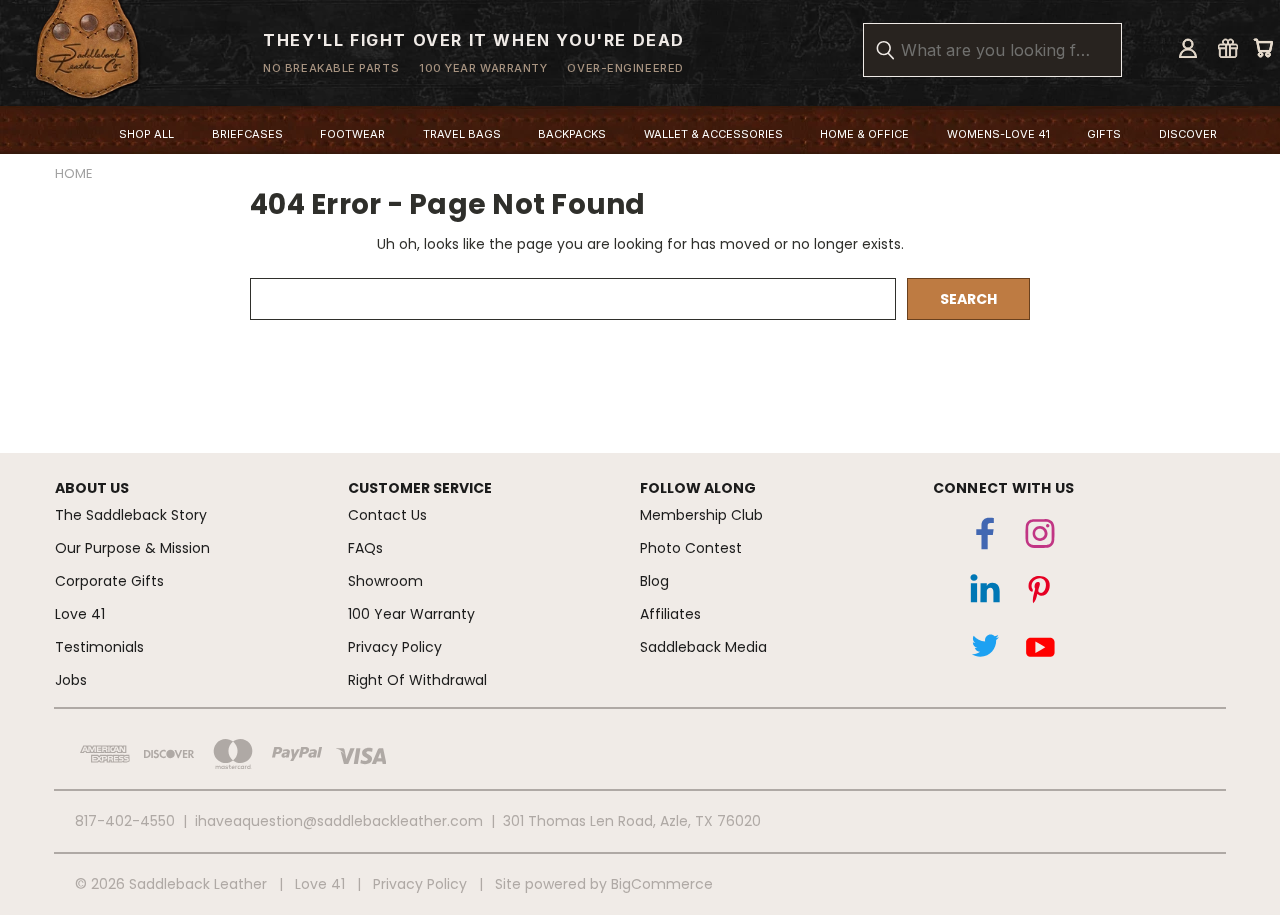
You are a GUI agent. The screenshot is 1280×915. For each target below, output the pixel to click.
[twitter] (985, 650)
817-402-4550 (125, 821)
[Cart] (1263, 48)
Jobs (71, 680)
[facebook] (985, 538)
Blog (654, 581)
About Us (92, 488)
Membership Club (701, 515)
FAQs (365, 548)
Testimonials (99, 647)
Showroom (385, 581)
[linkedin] (985, 594)
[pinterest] (1040, 594)
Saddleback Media (703, 647)
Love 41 (80, 614)
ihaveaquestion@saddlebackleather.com (339, 821)
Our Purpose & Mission (132, 548)
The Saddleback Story (131, 515)
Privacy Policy (395, 647)
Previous (1233, 810)
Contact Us (387, 515)
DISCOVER (1188, 134)
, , (632, 821)
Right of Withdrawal (417, 680)
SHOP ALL (146, 134)
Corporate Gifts (109, 581)
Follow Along (698, 488)
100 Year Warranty (411, 614)
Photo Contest (691, 548)
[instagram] (1040, 538)
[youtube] (1040, 650)
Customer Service (420, 488)
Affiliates (670, 614)
